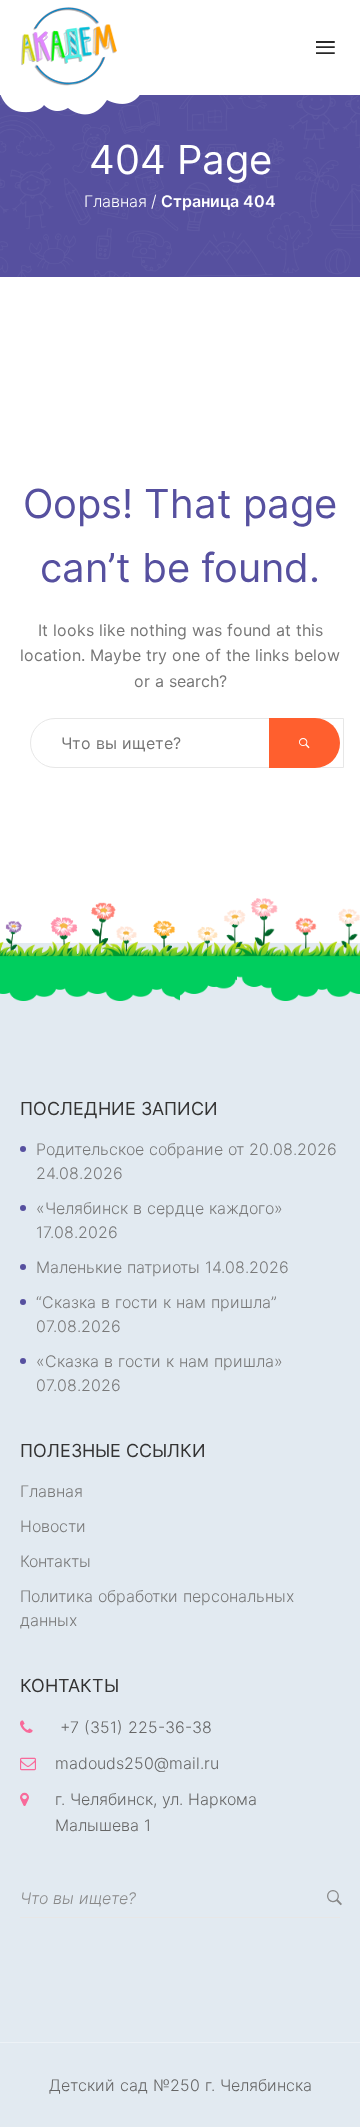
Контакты (55, 1561)
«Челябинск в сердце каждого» (159, 1208)
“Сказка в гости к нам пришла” (156, 1302)
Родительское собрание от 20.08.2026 (186, 1149)
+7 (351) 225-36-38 (136, 1727)
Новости (53, 1526)
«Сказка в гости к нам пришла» (159, 1361)
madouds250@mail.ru (137, 1763)
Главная (51, 1491)
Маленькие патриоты (118, 1267)
